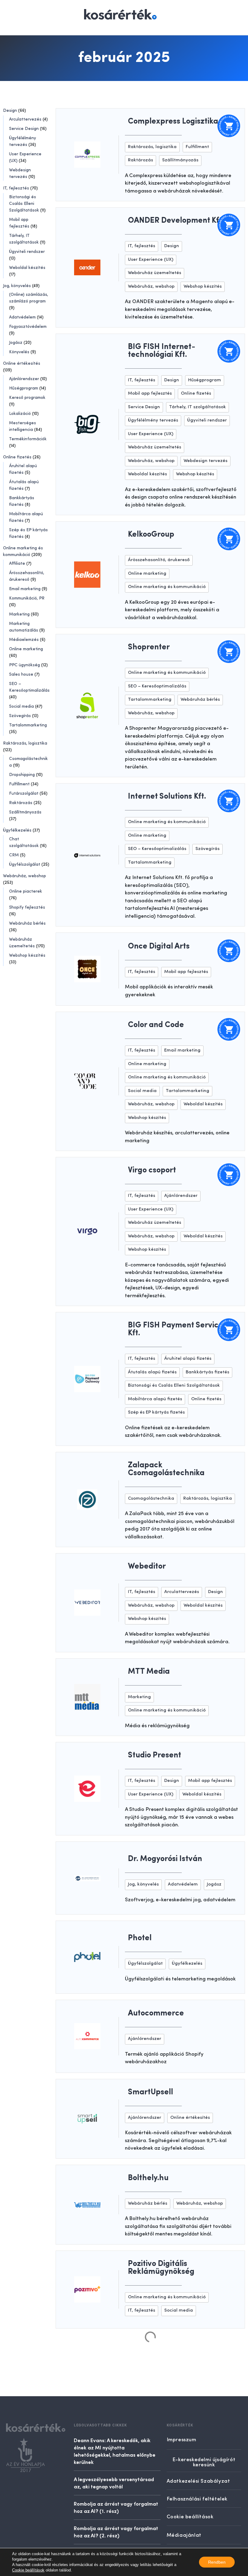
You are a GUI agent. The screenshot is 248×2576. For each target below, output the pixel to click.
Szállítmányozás (25, 812)
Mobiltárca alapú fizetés (155, 1399)
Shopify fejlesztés (27, 907)
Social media (21, 706)
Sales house (21, 674)
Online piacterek (26, 891)
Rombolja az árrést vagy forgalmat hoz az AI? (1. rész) (116, 2507)
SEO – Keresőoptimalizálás (157, 686)
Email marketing (25, 589)
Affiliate (17, 564)
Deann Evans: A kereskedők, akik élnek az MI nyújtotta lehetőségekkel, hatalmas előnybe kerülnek (115, 2451)
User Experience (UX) (151, 260)
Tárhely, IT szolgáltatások (197, 407)
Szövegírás (20, 716)
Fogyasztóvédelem (28, 327)
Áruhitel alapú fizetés (188, 1359)
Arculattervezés (25, 119)
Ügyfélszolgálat (25, 865)
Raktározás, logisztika (25, 743)
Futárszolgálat (24, 793)
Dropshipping (22, 775)
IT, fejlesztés (16, 188)
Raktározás (21, 803)
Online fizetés (17, 457)
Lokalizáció (20, 414)
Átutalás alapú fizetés (152, 1372)
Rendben (217, 2562)
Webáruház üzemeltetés (155, 273)
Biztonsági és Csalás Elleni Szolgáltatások (24, 204)
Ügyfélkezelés (17, 830)
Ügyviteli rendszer (27, 252)
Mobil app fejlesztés (150, 394)
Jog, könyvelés (17, 286)
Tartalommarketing (28, 725)
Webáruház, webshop (24, 876)
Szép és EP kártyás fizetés (156, 1412)
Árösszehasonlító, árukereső (159, 560)
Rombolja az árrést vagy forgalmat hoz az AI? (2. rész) (116, 2532)
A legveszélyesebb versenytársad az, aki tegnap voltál (114, 2483)
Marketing (19, 614)
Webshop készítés (27, 955)
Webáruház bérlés (27, 923)
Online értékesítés (22, 364)
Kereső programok (27, 398)
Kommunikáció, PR (27, 598)
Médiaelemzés (24, 640)
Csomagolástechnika (151, 1499)
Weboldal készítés (27, 268)
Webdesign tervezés (206, 461)
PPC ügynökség (24, 665)
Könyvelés (19, 352)
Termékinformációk (28, 439)
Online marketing (26, 649)
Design (10, 111)
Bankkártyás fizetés (207, 1372)
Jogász (16, 343)
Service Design (24, 129)
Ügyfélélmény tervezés (153, 420)
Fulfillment (19, 784)
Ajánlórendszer (24, 379)
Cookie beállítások (28, 2570)
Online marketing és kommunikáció (167, 587)
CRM (14, 855)
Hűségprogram (24, 388)
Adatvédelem (22, 317)
